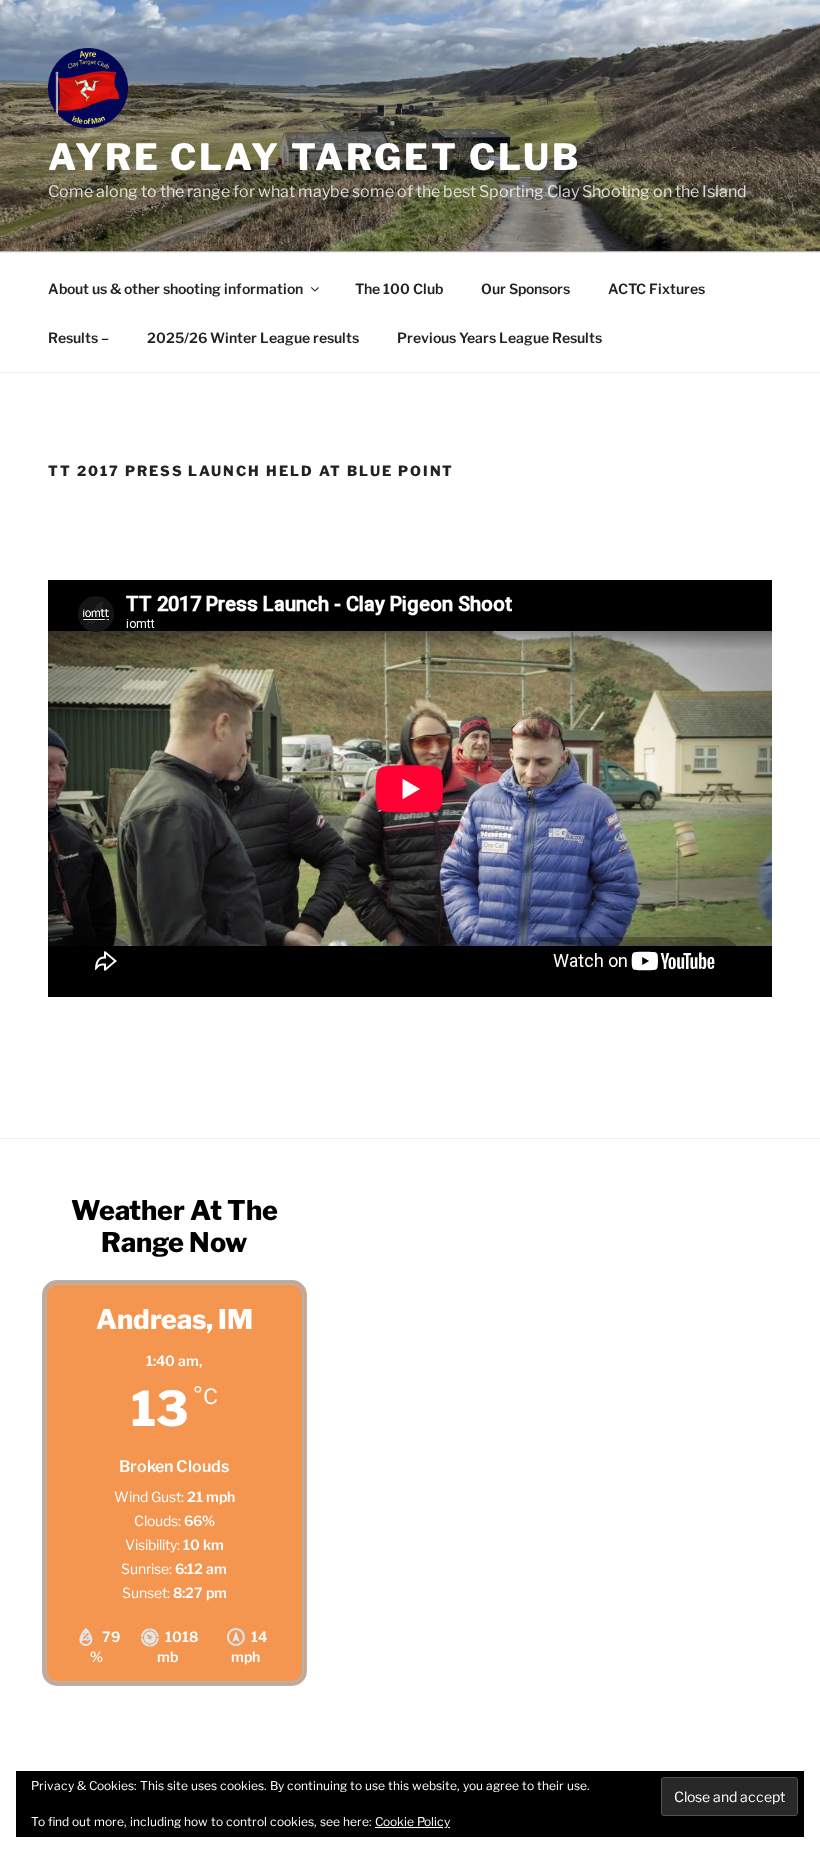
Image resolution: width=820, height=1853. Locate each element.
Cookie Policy (412, 1821)
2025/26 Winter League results (253, 337)
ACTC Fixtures (656, 288)
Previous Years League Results (499, 337)
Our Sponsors (525, 288)
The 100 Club (399, 288)
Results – (78, 337)
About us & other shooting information (175, 288)
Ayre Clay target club (314, 157)
